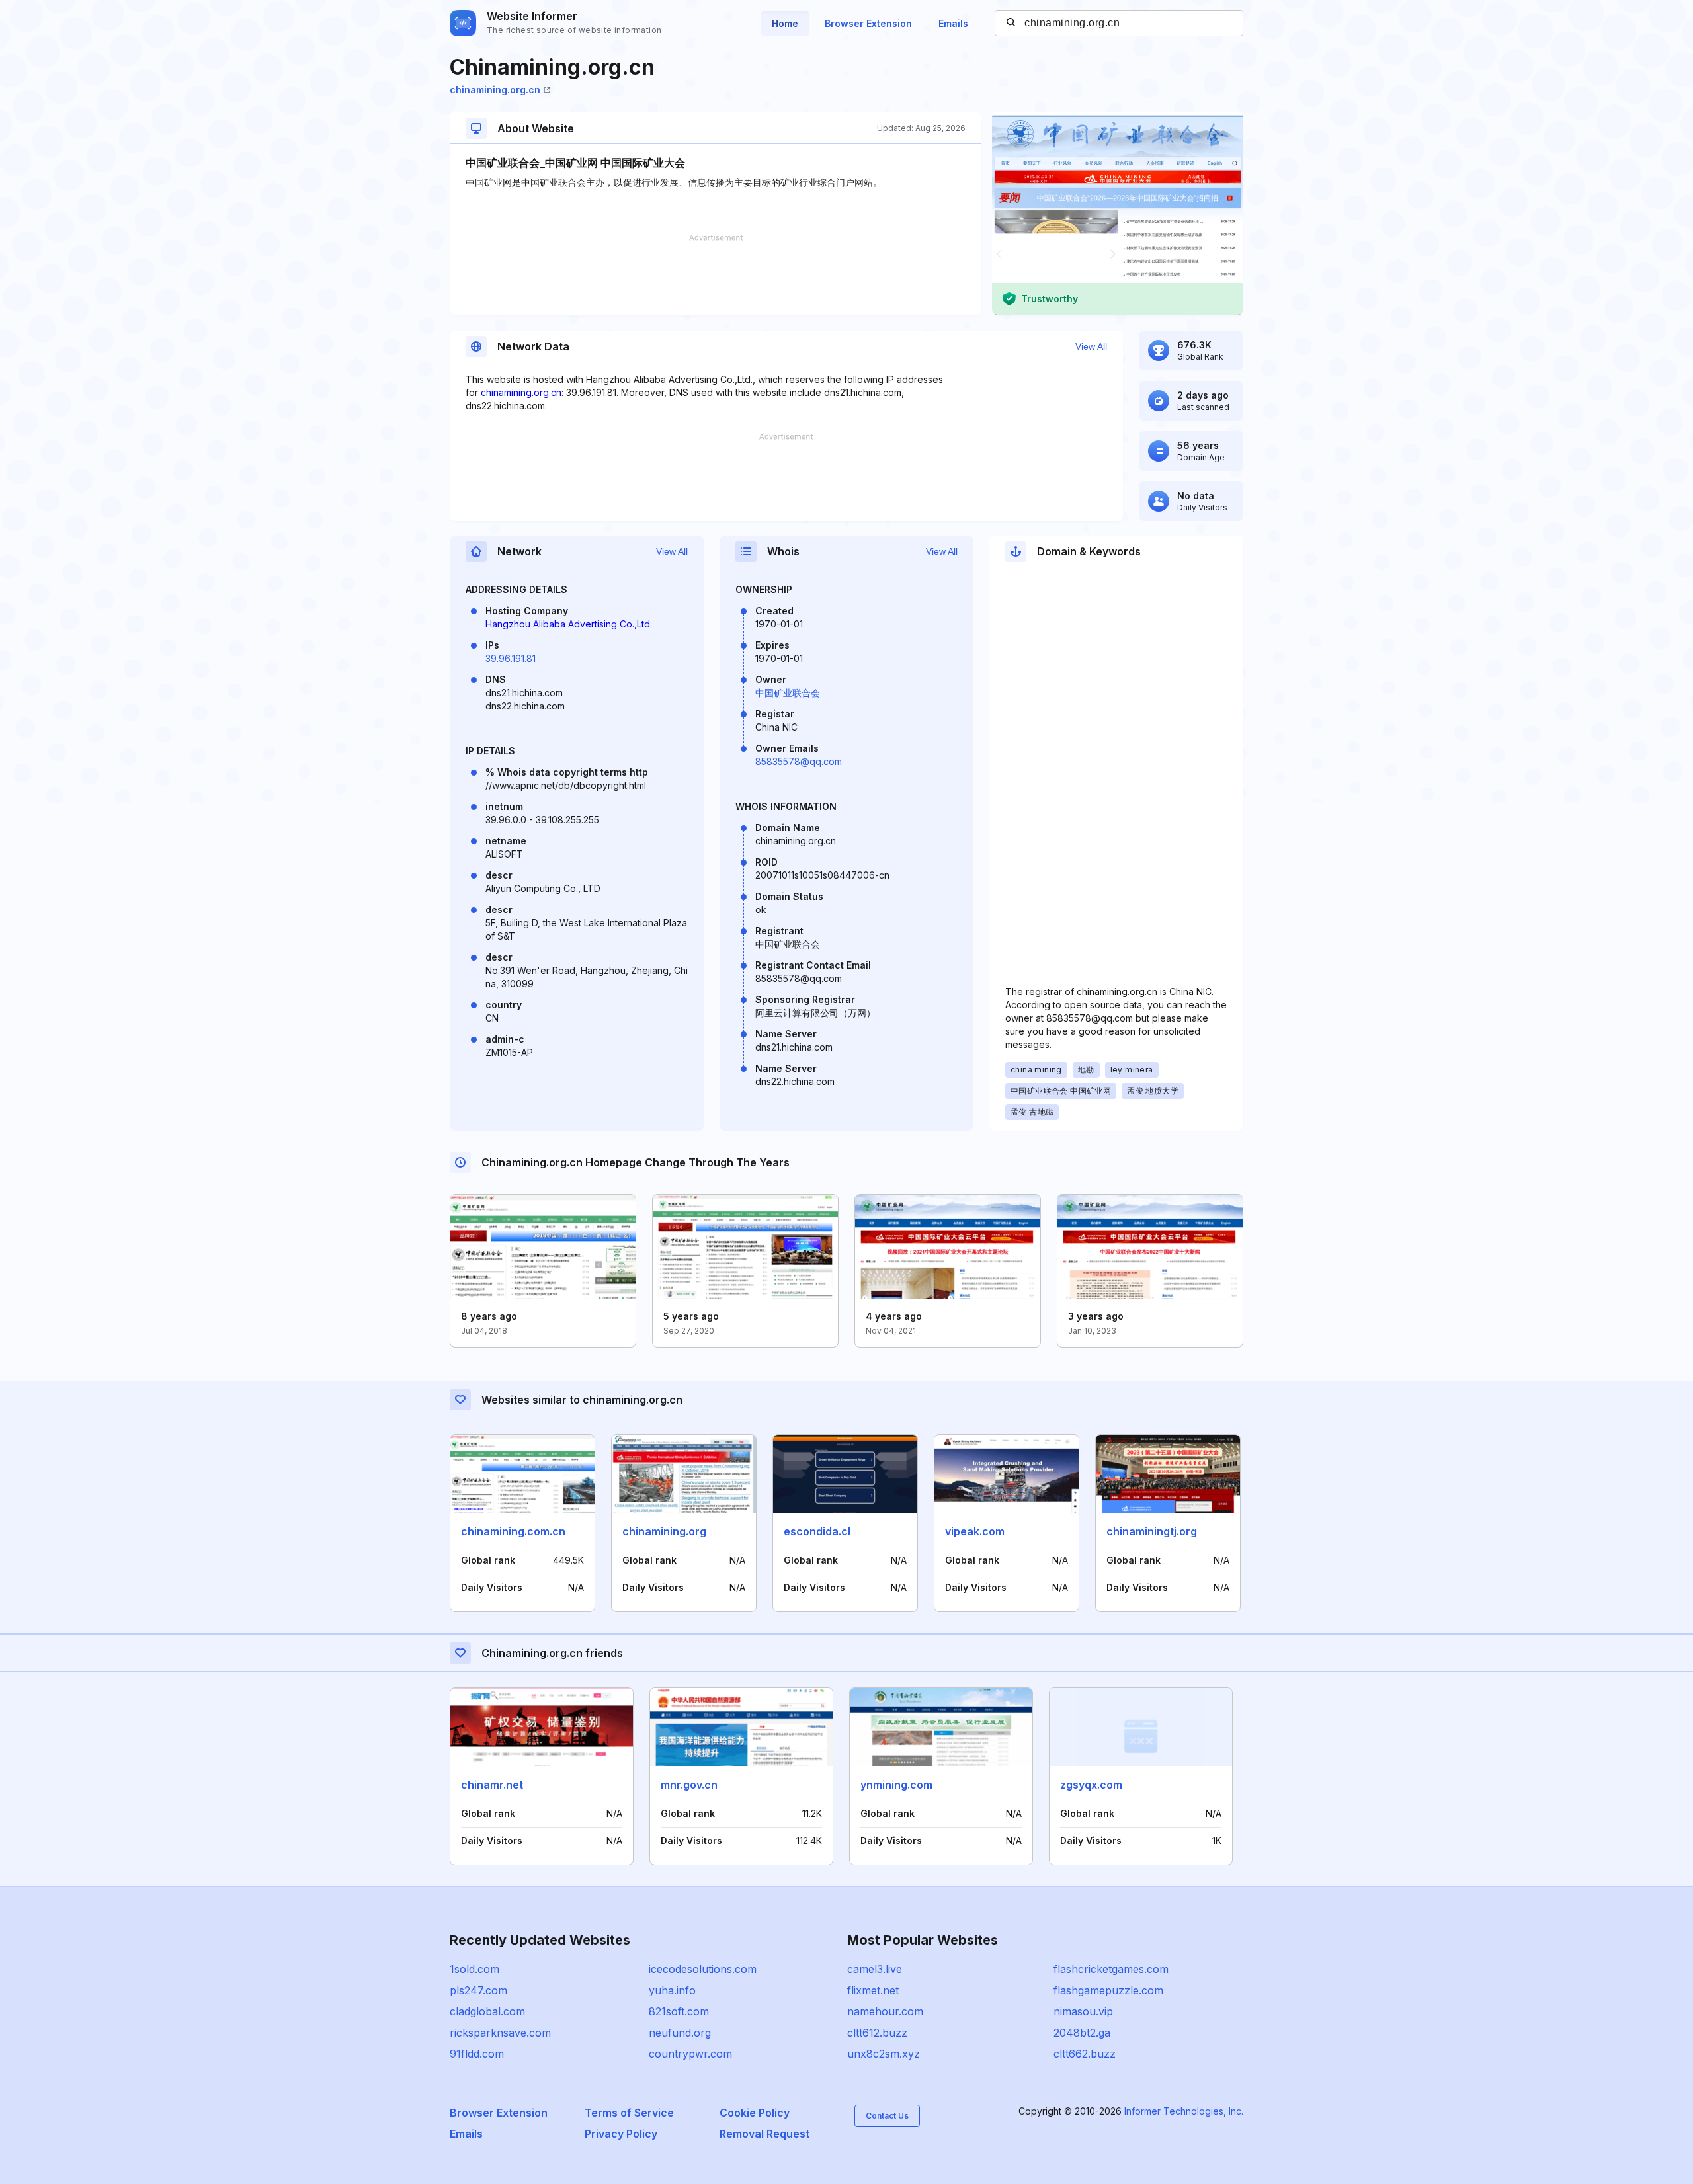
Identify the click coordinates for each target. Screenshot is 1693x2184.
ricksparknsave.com (500, 2033)
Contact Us (887, 2116)
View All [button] (1091, 346)
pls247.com (478, 1990)
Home (785, 23)
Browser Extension (868, 23)
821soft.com (679, 2011)
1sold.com (475, 1969)
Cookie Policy (755, 2113)
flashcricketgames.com (1111, 1969)
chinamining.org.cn (495, 90)
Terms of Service (629, 2113)
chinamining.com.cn (513, 1531)
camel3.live (875, 1969)
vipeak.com (975, 1531)
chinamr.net (492, 1785)
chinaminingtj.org (1152, 1531)
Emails (953, 23)
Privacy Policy (621, 2134)
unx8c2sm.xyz (884, 2054)
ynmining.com (896, 1785)
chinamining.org (664, 1531)
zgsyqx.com (1091, 1785)
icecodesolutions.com (703, 1969)
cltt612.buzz (877, 2033)
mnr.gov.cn (689, 1785)
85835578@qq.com (799, 761)
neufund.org (680, 2033)
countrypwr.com (690, 2054)
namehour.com (885, 2011)
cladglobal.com (487, 2011)
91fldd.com (477, 2054)
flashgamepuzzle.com (1108, 1990)
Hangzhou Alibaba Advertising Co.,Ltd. (569, 624)
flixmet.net (873, 1990)
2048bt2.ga (1082, 2033)
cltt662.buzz (1085, 2054)
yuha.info (672, 1990)
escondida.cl (817, 1531)
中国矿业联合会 (788, 693)
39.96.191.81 (511, 658)
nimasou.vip (1083, 2011)
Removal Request (764, 2134)
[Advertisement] (716, 274)
